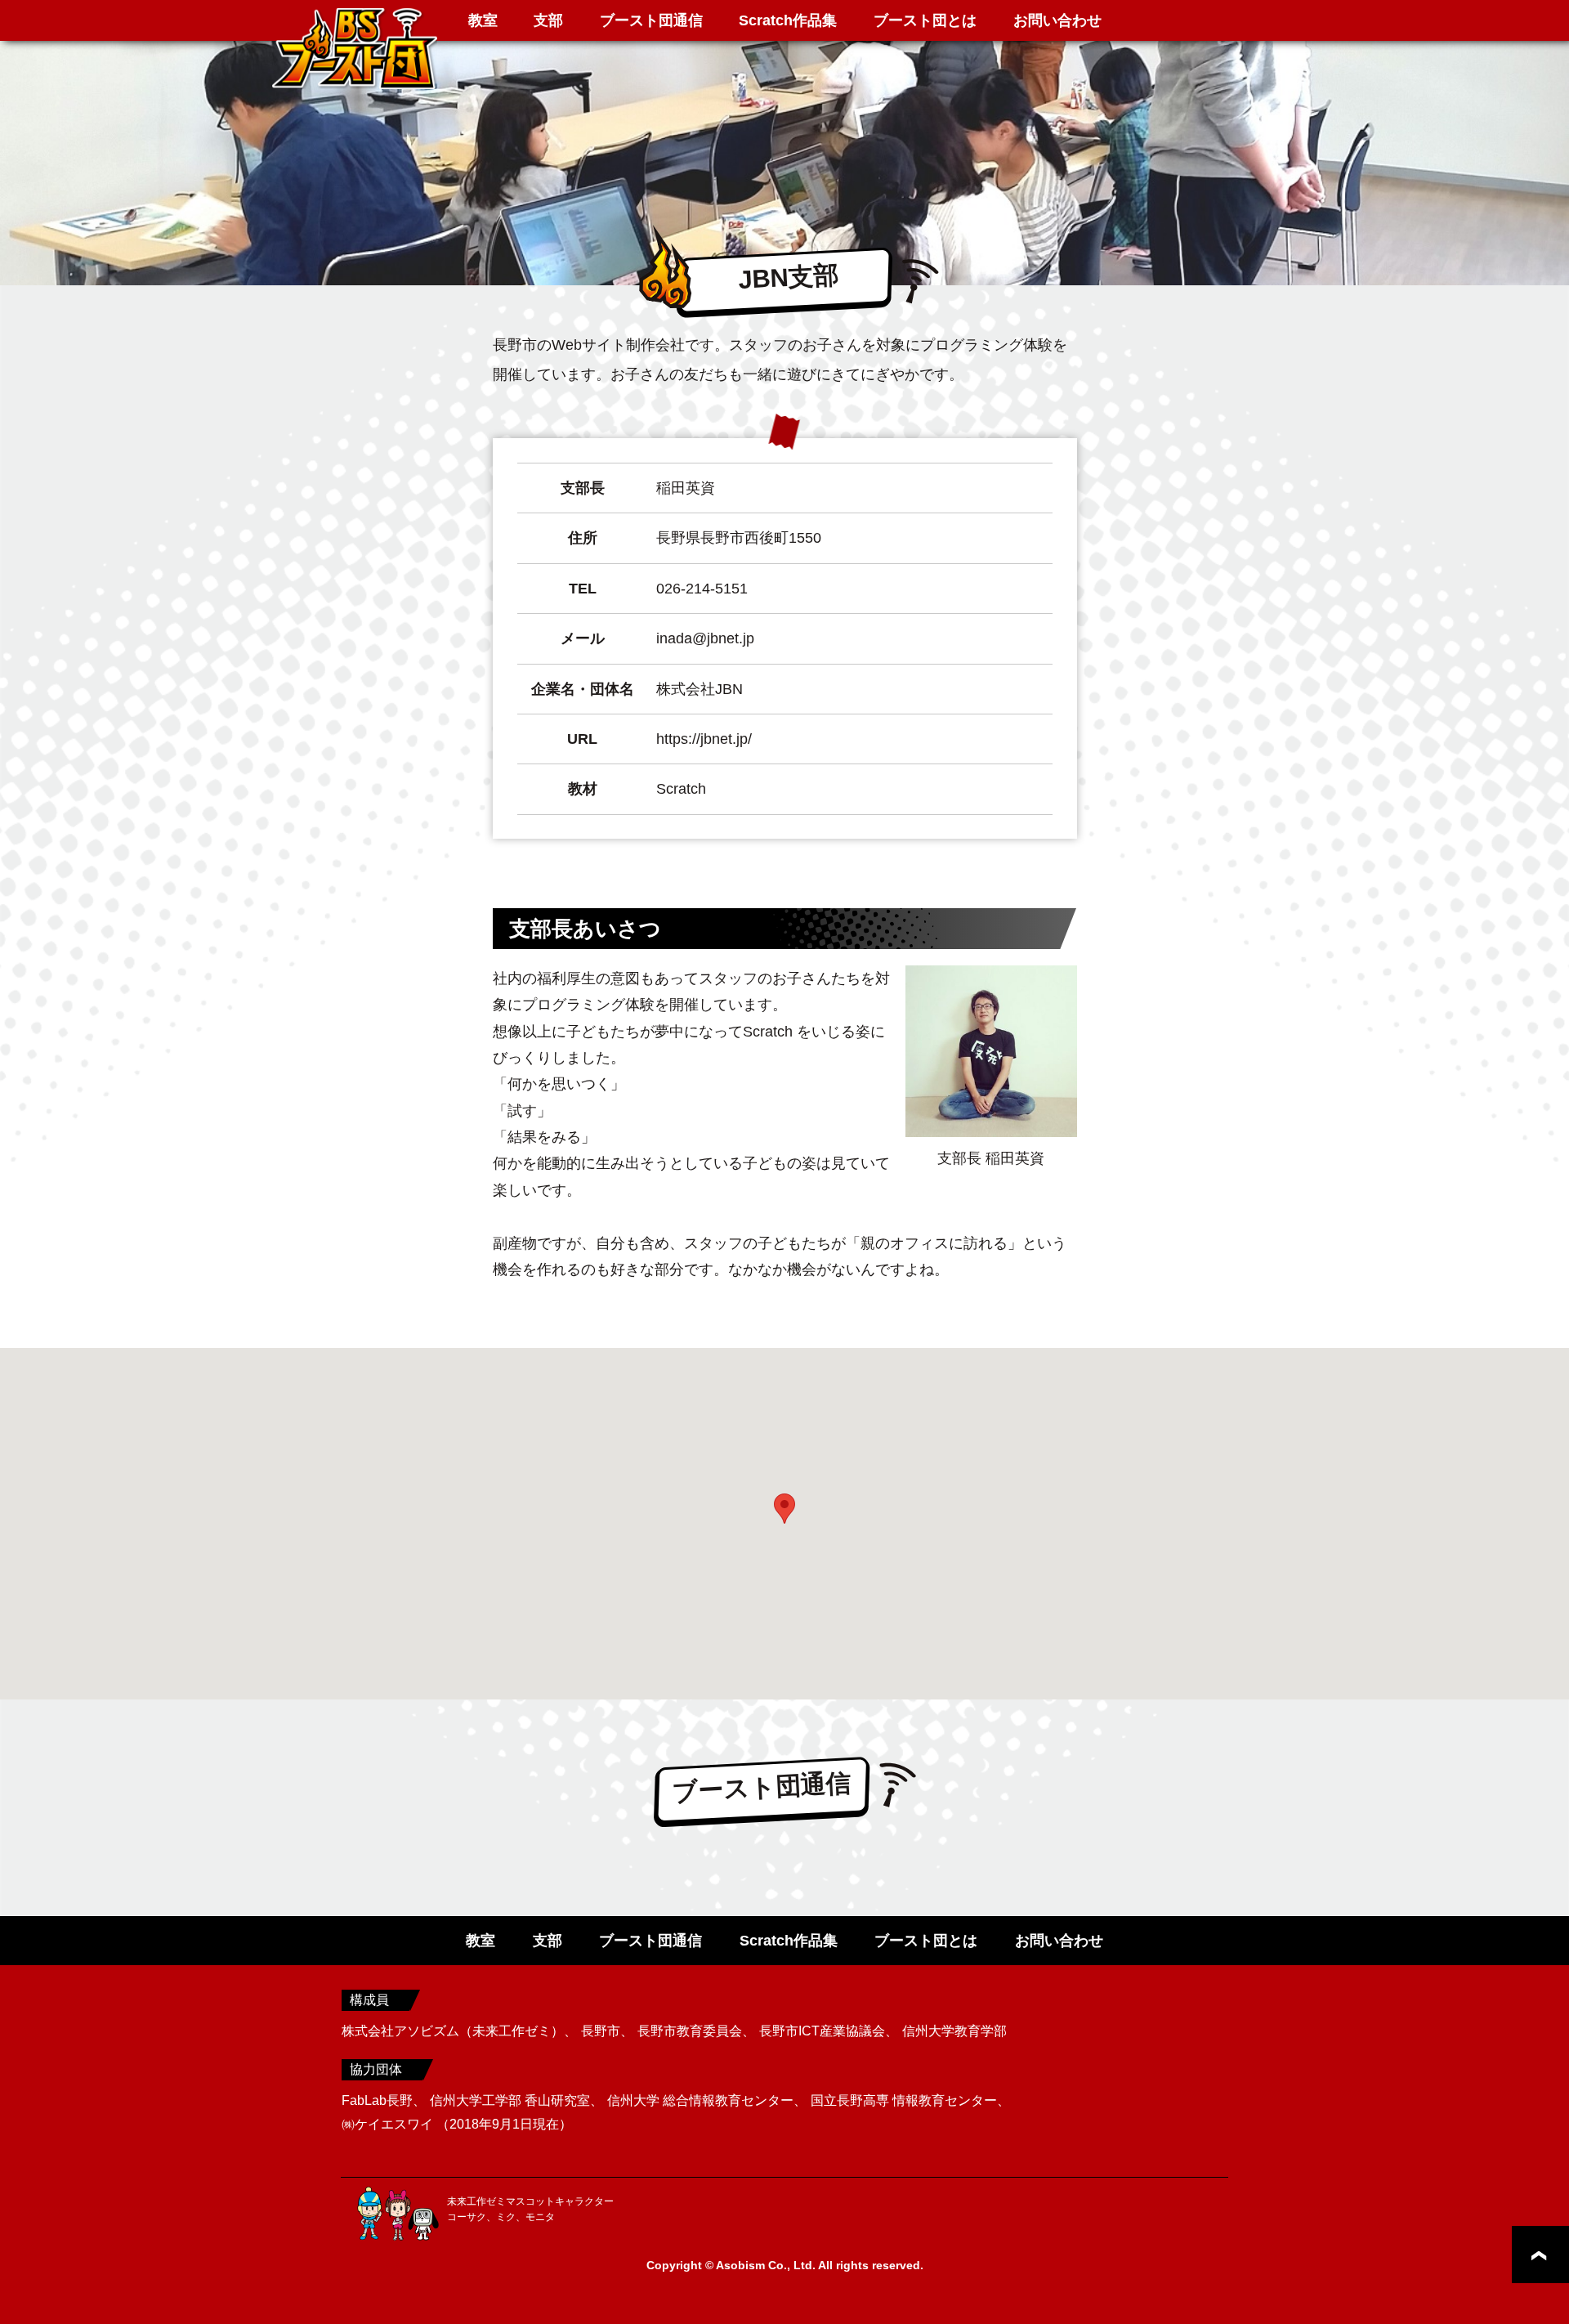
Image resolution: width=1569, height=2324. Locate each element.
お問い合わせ (1057, 20)
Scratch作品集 (788, 20)
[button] (784, 1509)
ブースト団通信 (651, 20)
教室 (483, 20)
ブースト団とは (925, 20)
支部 (548, 20)
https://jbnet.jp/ (704, 739)
